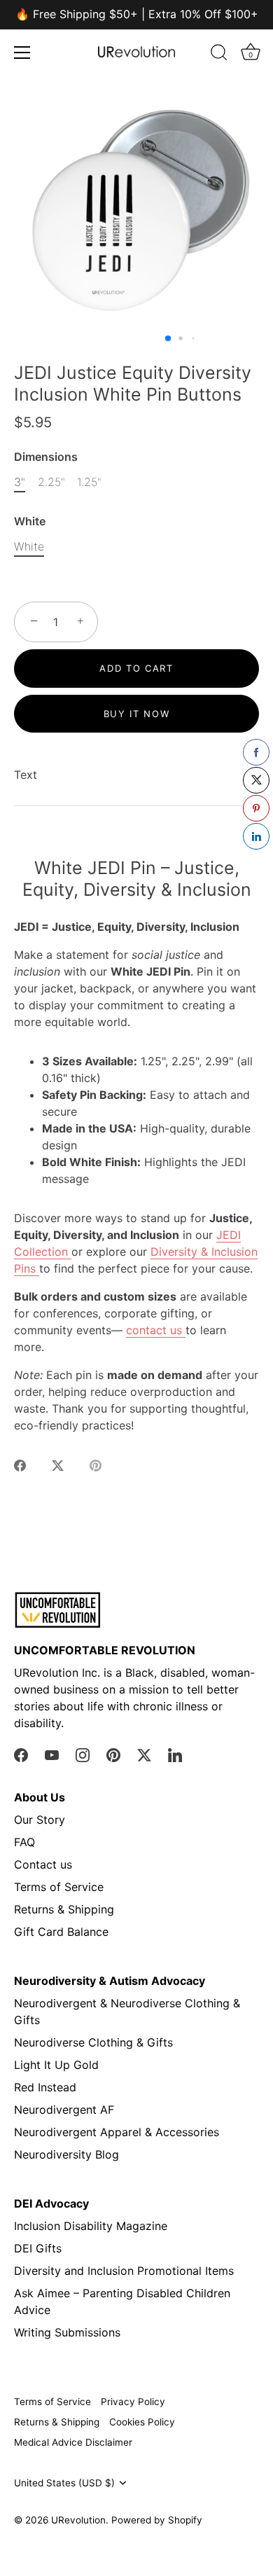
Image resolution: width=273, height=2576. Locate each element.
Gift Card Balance (61, 1932)
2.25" (51, 482)
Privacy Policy (133, 2402)
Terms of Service (59, 1887)
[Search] (219, 55)
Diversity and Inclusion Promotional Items (124, 2271)
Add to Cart (136, 668)
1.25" (89, 482)
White (30, 521)
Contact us (43, 1864)
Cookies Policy (142, 2422)
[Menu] (22, 53)
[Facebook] (21, 1754)
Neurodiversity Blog (66, 2154)
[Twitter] (144, 1754)
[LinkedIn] (175, 1754)
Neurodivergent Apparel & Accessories (117, 2132)
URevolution (78, 2520)
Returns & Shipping (64, 1909)
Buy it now (137, 714)
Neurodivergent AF (64, 2110)
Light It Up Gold (56, 2065)
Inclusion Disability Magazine (91, 2226)
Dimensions (46, 457)
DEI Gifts (38, 2248)
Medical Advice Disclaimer (73, 2442)
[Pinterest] (113, 1754)
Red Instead (45, 2087)
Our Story (40, 1820)
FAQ (24, 1842)
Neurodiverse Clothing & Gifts (93, 2042)
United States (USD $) (64, 2483)
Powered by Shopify (157, 2520)
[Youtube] (52, 1754)
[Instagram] (83, 1754)
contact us (156, 1330)
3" (20, 482)
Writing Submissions (67, 2332)
